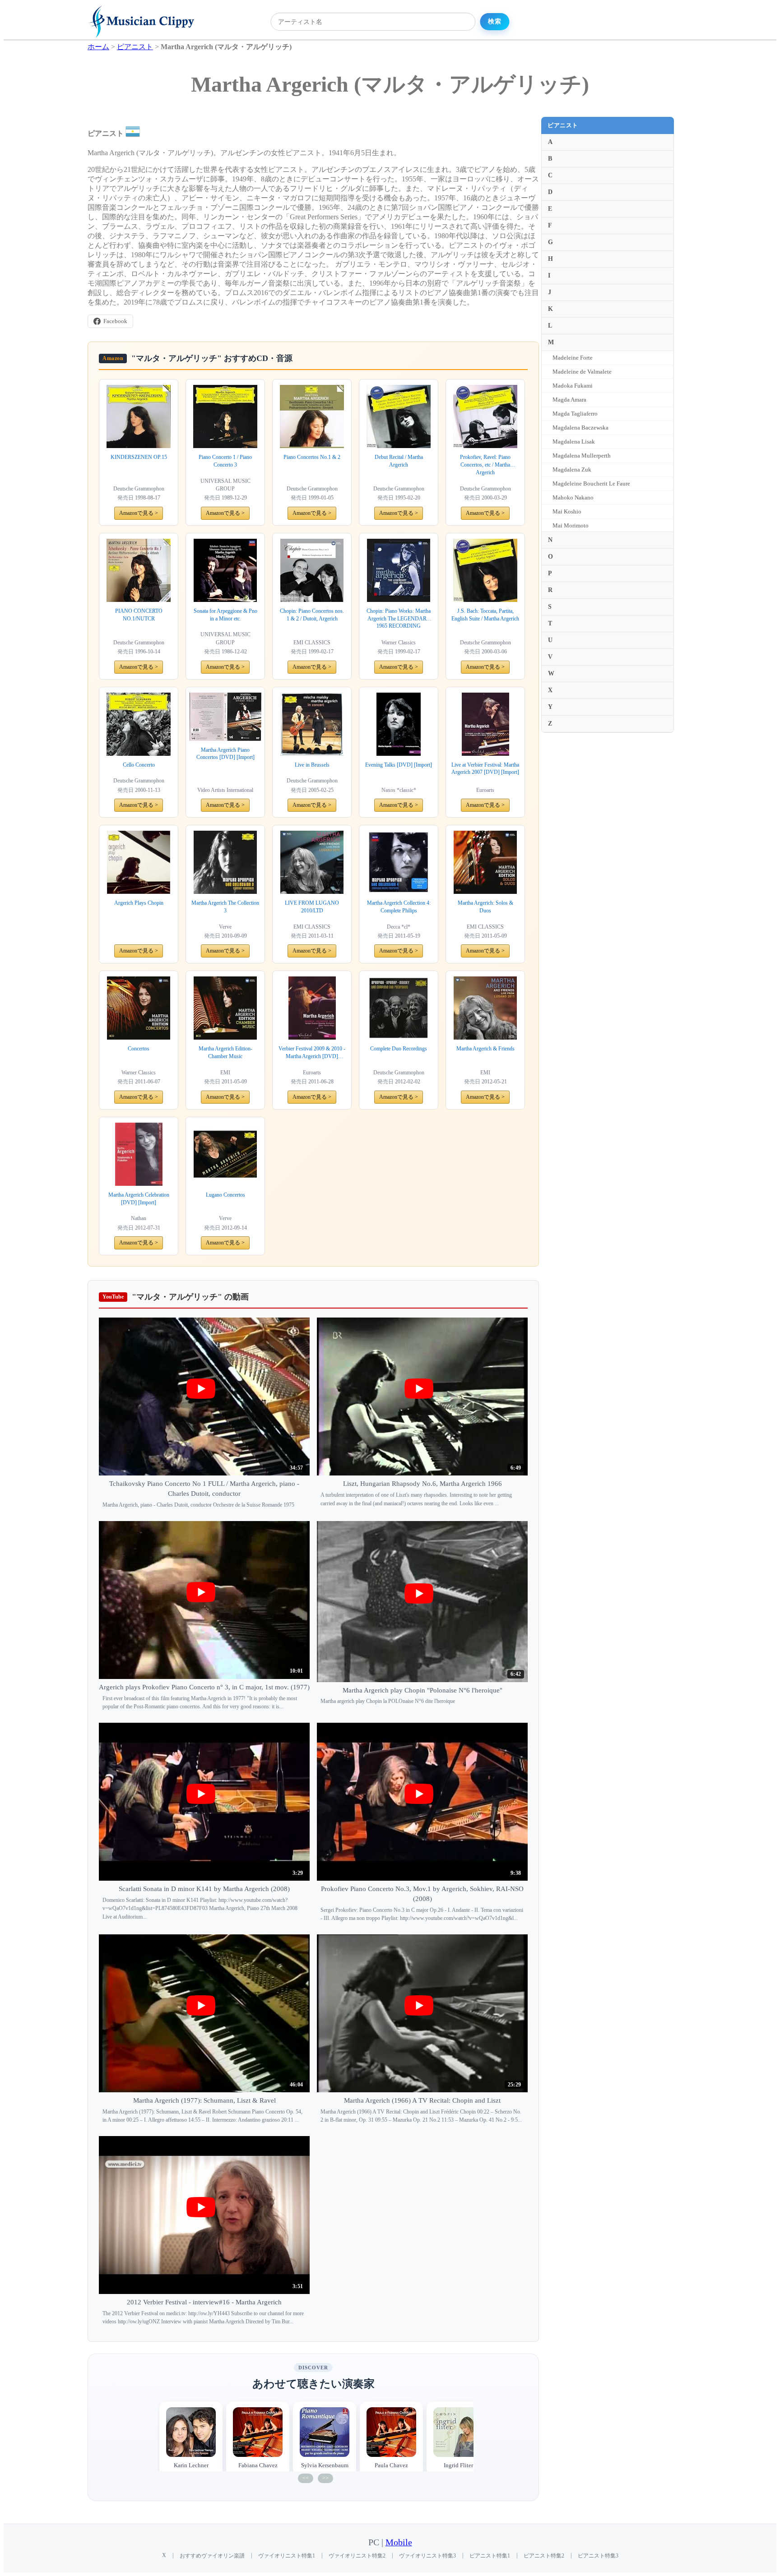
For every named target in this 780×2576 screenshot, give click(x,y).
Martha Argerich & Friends (485, 1049)
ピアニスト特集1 (490, 2556)
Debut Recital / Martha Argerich (399, 461)
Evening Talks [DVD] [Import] (399, 765)
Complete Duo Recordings (399, 1049)
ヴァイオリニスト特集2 (357, 2556)
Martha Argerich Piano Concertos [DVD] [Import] (225, 754)
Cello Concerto (139, 765)
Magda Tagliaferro (575, 414)
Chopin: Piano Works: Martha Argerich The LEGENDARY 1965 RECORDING (399, 619)
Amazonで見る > (139, 513)
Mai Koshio (567, 511)
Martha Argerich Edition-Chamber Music (225, 1052)
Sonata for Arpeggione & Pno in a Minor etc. (225, 615)
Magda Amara (569, 400)
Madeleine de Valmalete (582, 372)
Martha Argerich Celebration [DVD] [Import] (139, 1199)
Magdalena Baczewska (580, 428)
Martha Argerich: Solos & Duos (485, 907)
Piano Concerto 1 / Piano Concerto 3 (225, 461)
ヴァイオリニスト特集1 (287, 2556)
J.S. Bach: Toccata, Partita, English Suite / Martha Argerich (485, 615)
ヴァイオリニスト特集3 (427, 2556)
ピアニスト (563, 125)
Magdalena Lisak (574, 442)
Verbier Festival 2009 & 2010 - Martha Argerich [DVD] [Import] (312, 1053)
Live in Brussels (312, 765)
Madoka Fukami (573, 386)
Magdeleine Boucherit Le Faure (591, 483)
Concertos (139, 1049)
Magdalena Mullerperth (582, 456)
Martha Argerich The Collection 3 (225, 907)
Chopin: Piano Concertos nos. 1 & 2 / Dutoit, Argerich (312, 615)
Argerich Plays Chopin (139, 903)
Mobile (399, 2542)
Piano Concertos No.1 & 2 (312, 457)
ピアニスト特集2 (544, 2556)
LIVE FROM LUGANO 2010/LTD (312, 907)
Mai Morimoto (571, 525)
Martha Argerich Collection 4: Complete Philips (399, 907)
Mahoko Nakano (573, 497)
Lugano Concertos (225, 1195)
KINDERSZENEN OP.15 (139, 457)
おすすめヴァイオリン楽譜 (212, 2556)
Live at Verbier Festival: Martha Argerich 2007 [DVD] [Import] (485, 769)
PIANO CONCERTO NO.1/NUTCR (139, 615)
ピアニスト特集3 (598, 2556)
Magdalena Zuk (572, 469)
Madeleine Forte (573, 358)
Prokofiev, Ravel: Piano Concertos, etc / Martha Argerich (485, 465)
